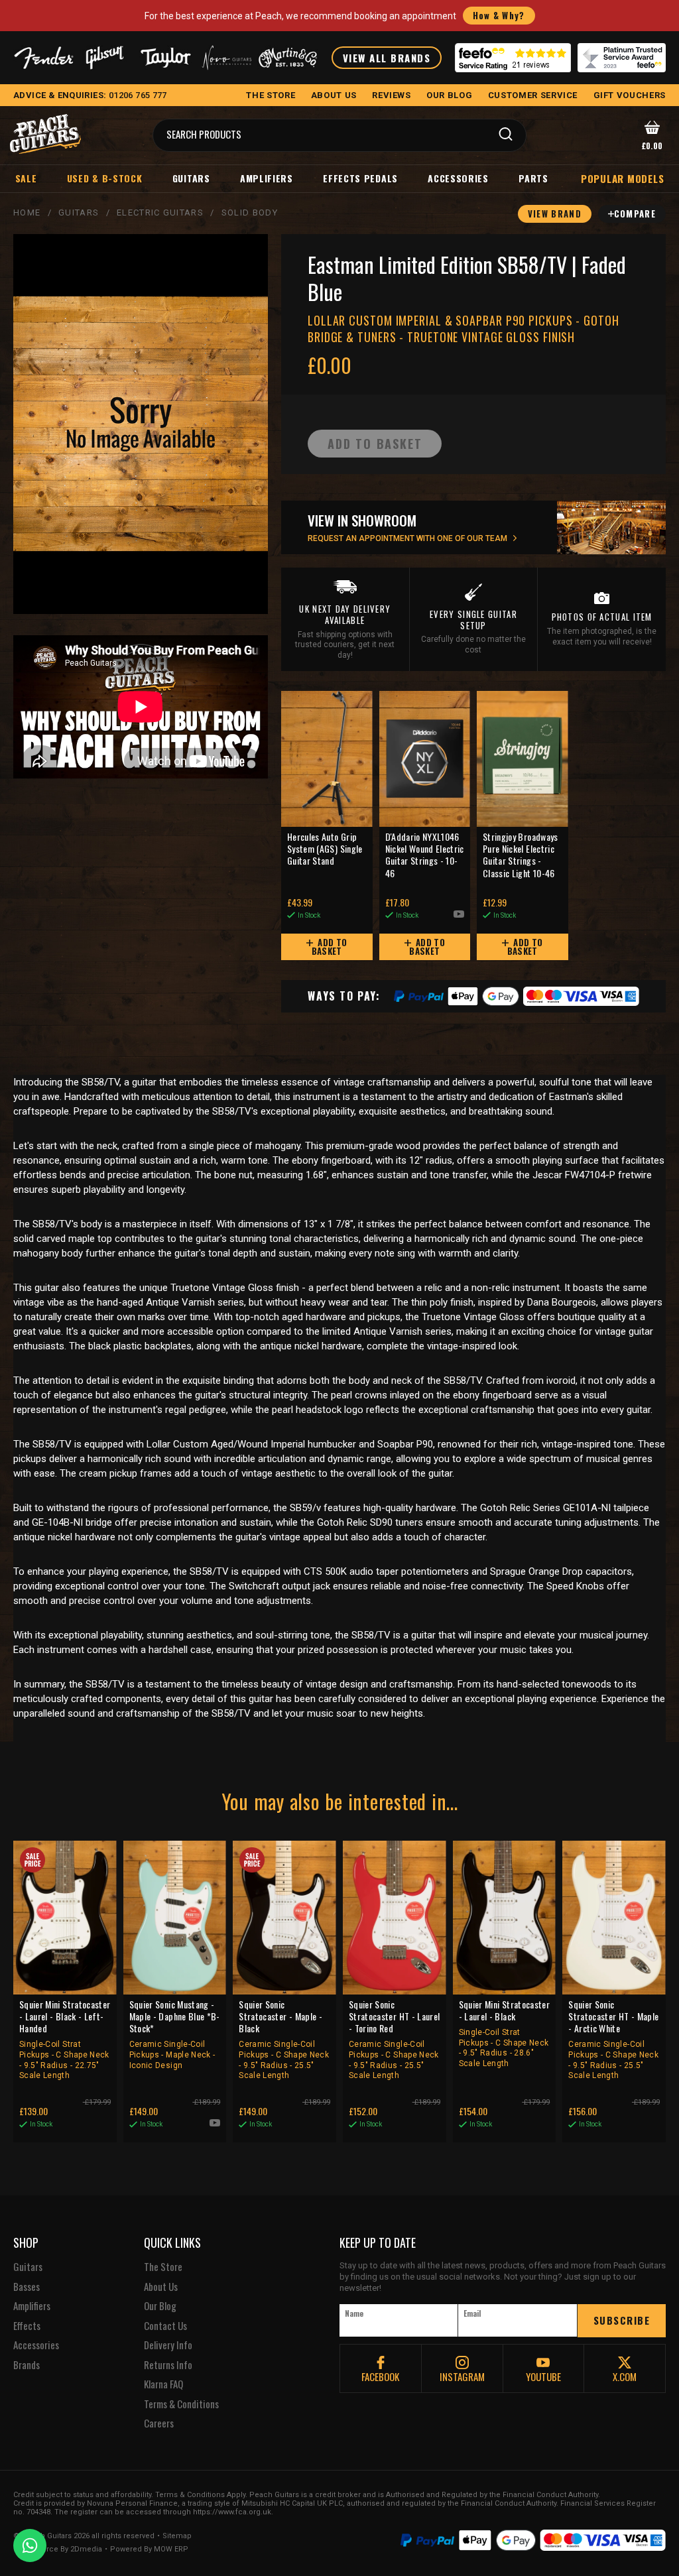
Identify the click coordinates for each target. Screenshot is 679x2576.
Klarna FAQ (163, 2384)
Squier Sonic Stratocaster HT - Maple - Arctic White (613, 2039)
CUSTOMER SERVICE (533, 95)
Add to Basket (330, 947)
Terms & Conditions (181, 2404)
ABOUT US (334, 95)
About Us (161, 2287)
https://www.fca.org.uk (232, 2512)
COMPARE (635, 214)
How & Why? (499, 15)
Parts (533, 178)
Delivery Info (168, 2345)
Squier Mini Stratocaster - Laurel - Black (504, 2033)
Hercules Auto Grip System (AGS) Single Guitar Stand (325, 849)
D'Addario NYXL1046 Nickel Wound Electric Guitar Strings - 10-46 (425, 855)
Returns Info (168, 2365)
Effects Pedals (360, 178)
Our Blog (160, 2306)
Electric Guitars (160, 213)
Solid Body (250, 213)
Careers (159, 2423)
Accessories (458, 178)
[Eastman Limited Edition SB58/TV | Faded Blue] (141, 424)
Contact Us (165, 2326)
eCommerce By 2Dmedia (58, 2549)
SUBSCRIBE (622, 2320)
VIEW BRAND (555, 214)
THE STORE (271, 95)
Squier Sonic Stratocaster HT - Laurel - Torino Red (394, 2039)
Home (27, 213)
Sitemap (177, 2536)
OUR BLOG (449, 95)
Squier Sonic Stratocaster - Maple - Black (284, 2039)
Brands (27, 2365)
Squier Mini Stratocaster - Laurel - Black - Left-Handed (65, 2039)
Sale (26, 178)
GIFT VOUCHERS (630, 95)
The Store (163, 2267)
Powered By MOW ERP (149, 2549)
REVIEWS (392, 95)
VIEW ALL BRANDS (387, 58)
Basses (27, 2287)
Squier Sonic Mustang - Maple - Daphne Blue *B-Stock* (175, 2034)
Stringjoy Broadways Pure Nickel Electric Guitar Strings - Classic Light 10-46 (521, 855)
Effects (27, 2326)
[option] (144, 707)
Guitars (191, 178)
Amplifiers (267, 178)
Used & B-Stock (105, 178)
